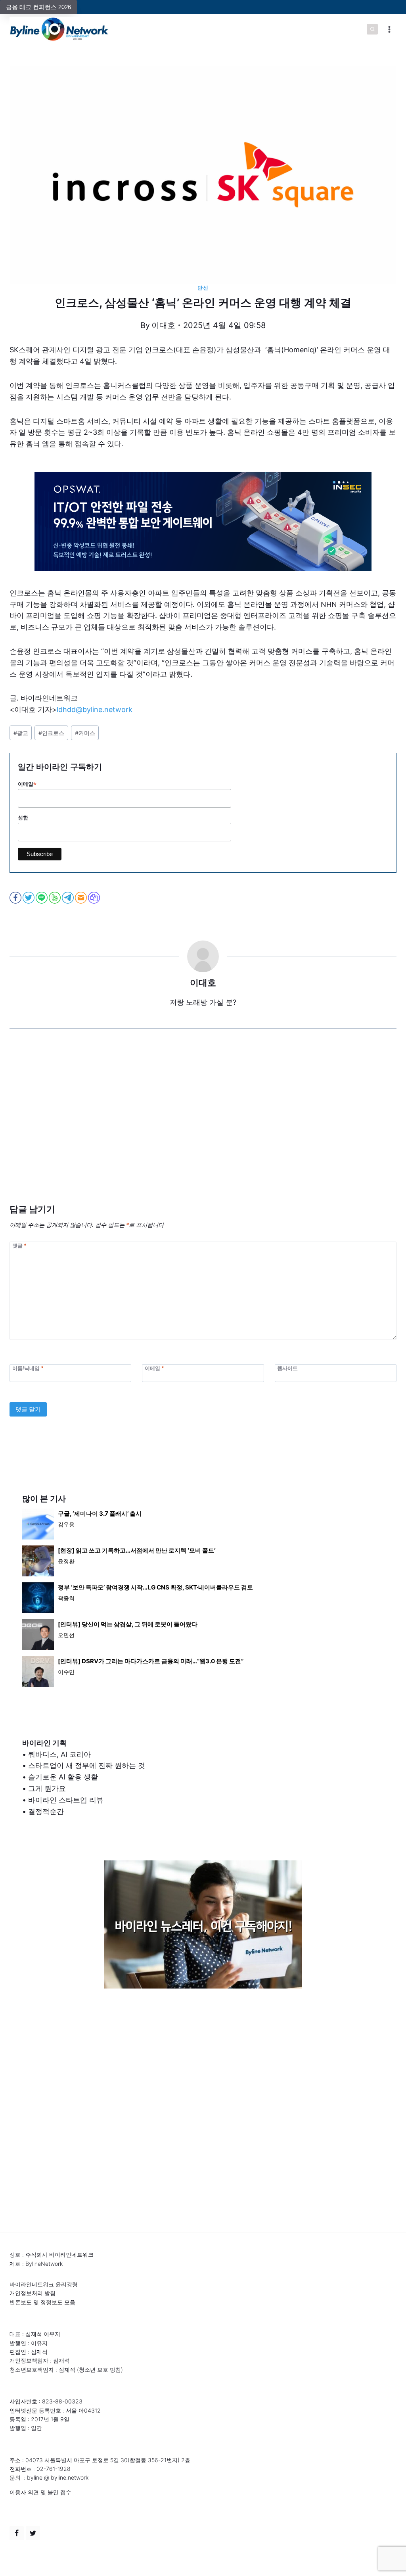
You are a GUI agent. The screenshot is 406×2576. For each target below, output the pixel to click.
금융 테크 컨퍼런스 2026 (38, 7)
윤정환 (66, 1561)
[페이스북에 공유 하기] (16, 898)
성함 (23, 818)
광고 (21, 733)
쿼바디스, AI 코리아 (59, 1754)
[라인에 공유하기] (42, 898)
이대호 (163, 325)
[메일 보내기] (81, 898)
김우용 (66, 1524)
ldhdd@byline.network (95, 709)
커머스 (85, 733)
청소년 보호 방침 (100, 2370)
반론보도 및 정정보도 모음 (42, 2302)
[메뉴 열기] (389, 29)
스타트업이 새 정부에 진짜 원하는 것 (87, 1765)
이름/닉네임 (28, 1368)
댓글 (19, 1245)
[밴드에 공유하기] (55, 898)
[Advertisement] (203, 1128)
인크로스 (51, 733)
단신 (203, 288)
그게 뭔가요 (47, 1788)
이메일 (27, 784)
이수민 (66, 1672)
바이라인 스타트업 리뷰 (66, 1800)
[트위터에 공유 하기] (29, 898)
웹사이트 (287, 1368)
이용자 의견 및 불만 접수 (40, 2492)
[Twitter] (33, 2533)
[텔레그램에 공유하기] (68, 898)
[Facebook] (17, 2533)
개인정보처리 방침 (33, 2293)
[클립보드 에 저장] (95, 898)
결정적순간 (46, 1811)
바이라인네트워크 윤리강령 (44, 2284)
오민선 (66, 1635)
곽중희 (66, 1598)
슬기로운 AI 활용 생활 (63, 1777)
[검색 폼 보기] (372, 29)
